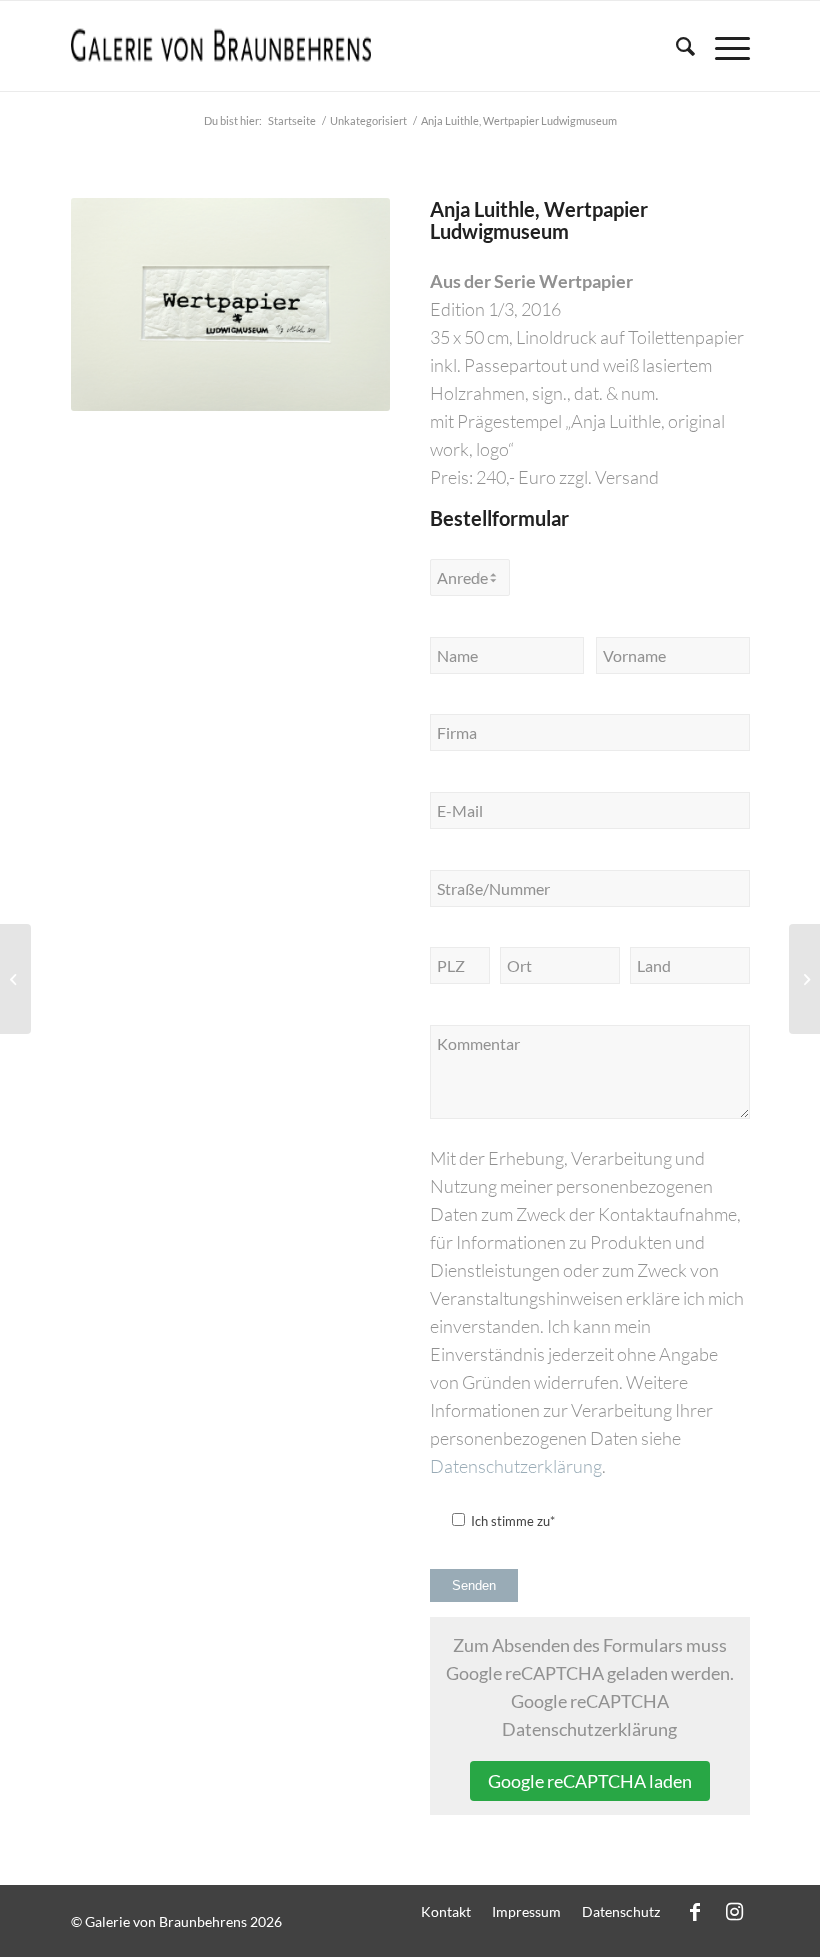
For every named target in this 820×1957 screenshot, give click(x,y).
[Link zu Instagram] (735, 1911)
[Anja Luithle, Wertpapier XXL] (804, 979)
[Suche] (675, 46)
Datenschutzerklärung (516, 1466)
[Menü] (722, 46)
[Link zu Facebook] (695, 1911)
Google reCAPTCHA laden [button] (590, 1781)
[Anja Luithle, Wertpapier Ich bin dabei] (15, 979)
